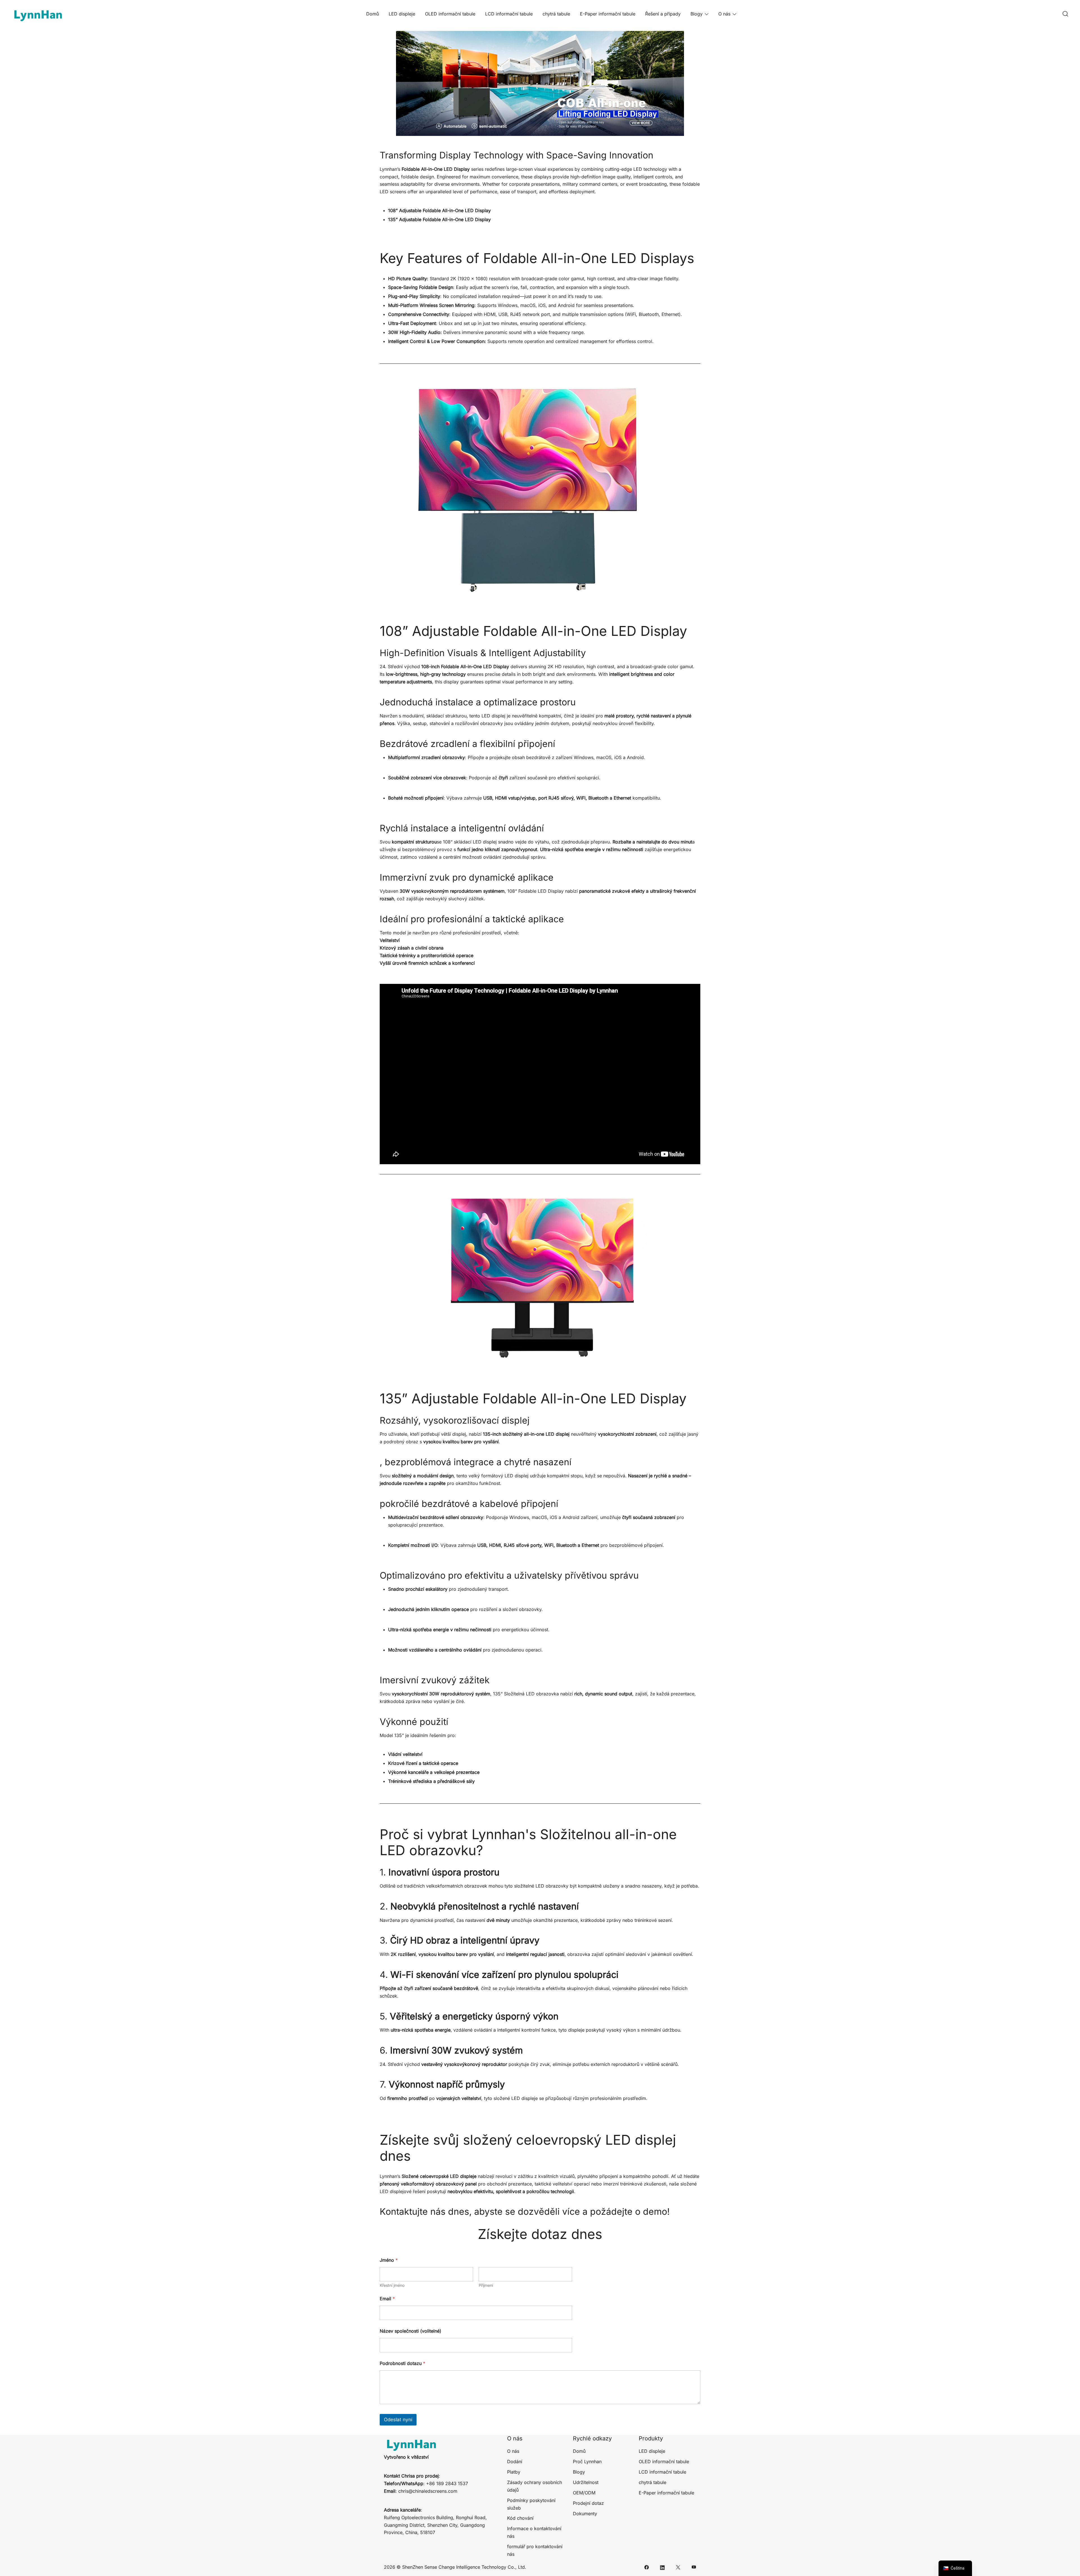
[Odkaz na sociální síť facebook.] (647, 2567)
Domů (373, 14)
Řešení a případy (663, 14)
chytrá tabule (556, 14)
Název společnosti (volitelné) (410, 2331)
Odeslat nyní (398, 2420)
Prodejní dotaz (588, 2503)
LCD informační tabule (509, 14)
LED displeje (402, 14)
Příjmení (486, 2285)
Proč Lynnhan (587, 2461)
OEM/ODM (584, 2493)
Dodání (515, 2461)
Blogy (697, 14)
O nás (724, 14)
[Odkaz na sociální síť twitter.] (678, 2567)
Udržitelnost (586, 2482)
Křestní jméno (392, 2285)
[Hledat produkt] (1065, 14)
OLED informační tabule (450, 14)
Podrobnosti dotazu (402, 2363)
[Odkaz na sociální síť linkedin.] (662, 2567)
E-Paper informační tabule (608, 14)
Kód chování (520, 2518)
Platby (514, 2472)
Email (387, 2299)
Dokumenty (585, 2514)
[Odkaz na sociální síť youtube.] (694, 2567)
